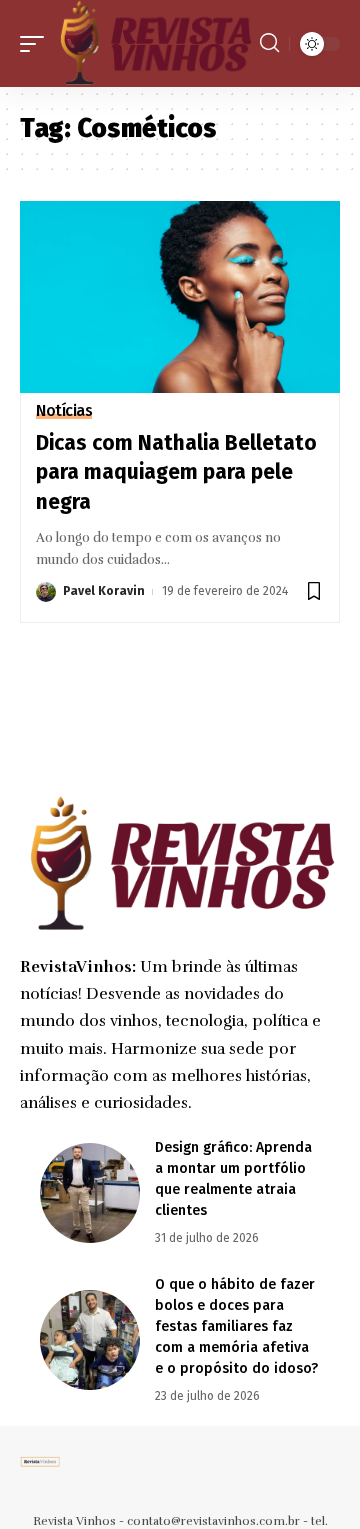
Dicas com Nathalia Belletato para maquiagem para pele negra (176, 472)
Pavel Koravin (104, 591)
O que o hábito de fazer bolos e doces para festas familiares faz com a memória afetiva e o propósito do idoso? (236, 1326)
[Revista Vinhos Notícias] (154, 43)
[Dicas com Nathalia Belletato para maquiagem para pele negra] (180, 297)
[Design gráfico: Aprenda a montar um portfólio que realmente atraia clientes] (90, 1193)
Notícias (64, 411)
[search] (269, 43)
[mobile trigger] (37, 43)
